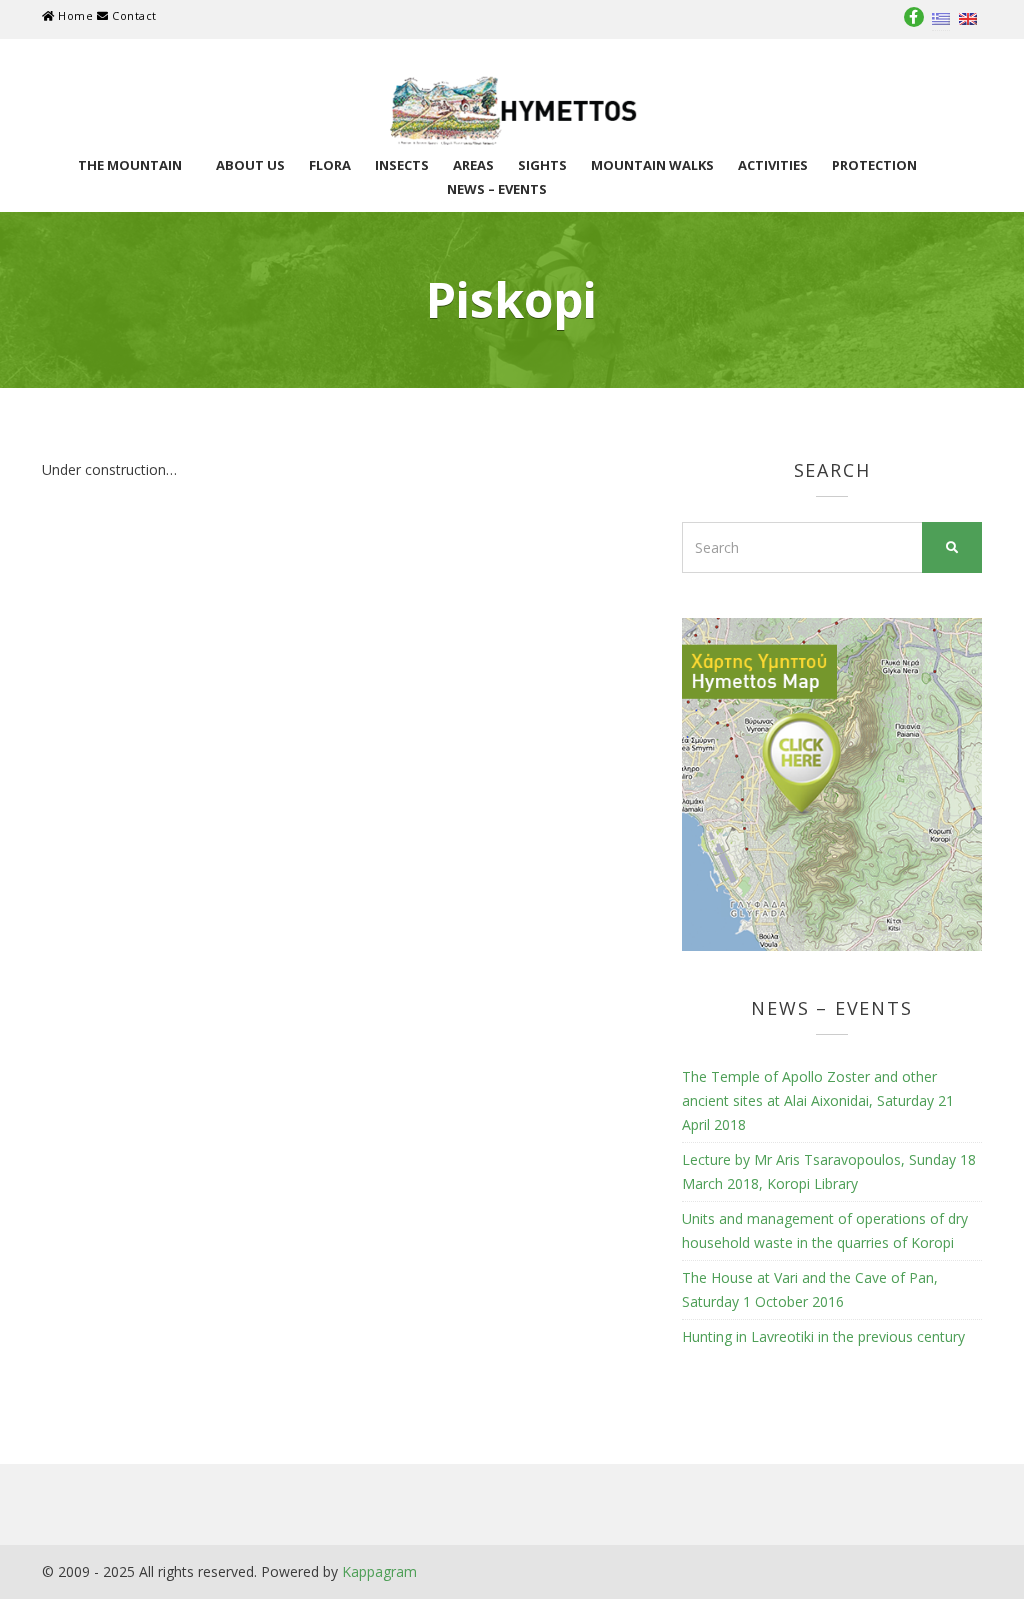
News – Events (497, 189)
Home (76, 15)
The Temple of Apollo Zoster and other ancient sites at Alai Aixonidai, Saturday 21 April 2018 (818, 1100)
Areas (473, 165)
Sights (542, 165)
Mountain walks (652, 165)
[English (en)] (968, 17)
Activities (773, 165)
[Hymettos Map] (832, 782)
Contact (132, 15)
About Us (250, 165)
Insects (402, 165)
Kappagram (379, 1571)
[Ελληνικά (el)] (941, 17)
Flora (330, 165)
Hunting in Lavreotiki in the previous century (823, 1336)
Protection (874, 165)
